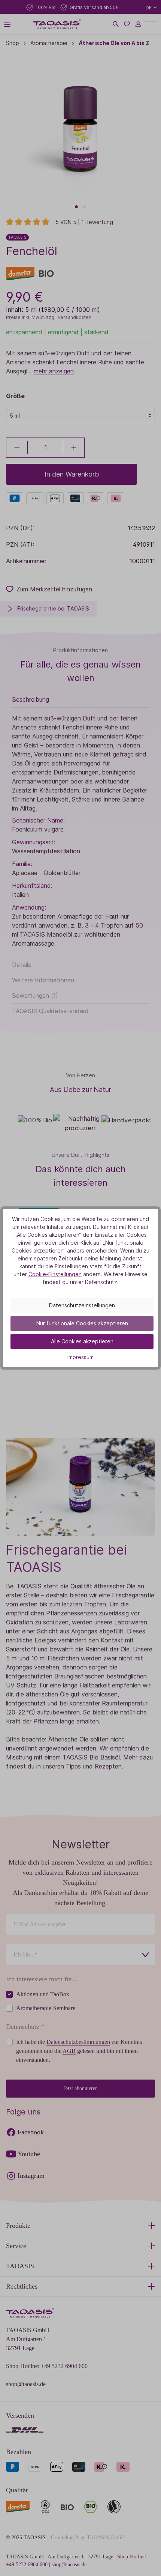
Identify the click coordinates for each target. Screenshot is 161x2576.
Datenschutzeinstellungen (82, 1305)
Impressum (80, 1357)
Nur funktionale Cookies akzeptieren (82, 1323)
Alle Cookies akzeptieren (82, 1341)
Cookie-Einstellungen (55, 1274)
